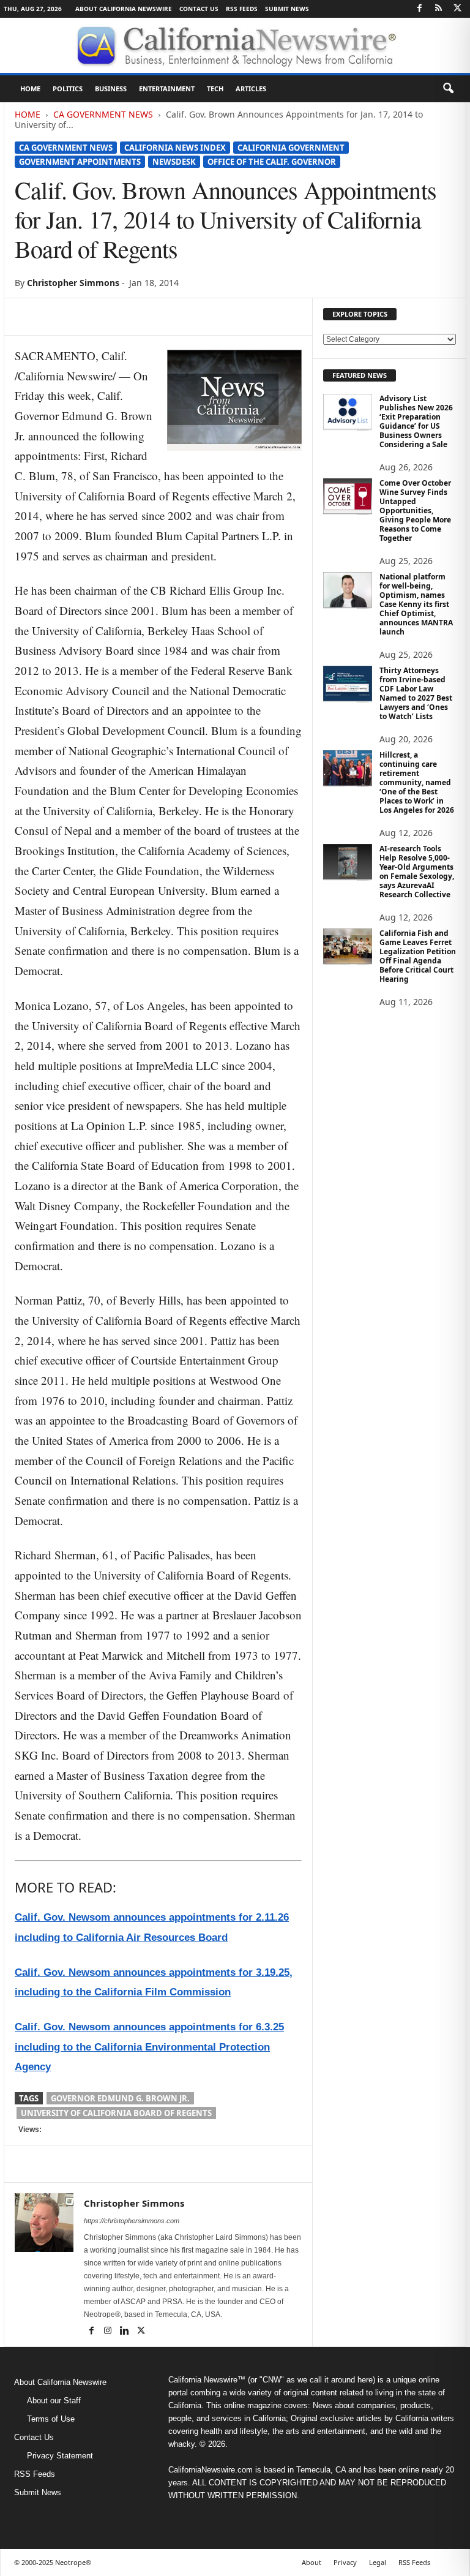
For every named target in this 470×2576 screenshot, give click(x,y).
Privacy (345, 2562)
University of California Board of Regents (116, 2113)
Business (111, 89)
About (311, 2562)
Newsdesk (174, 162)
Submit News (287, 9)
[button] (448, 89)
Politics (68, 89)
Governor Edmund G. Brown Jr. (120, 2098)
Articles (251, 89)
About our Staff (54, 2401)
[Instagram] (109, 2332)
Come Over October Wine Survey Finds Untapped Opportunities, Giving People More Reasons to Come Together (415, 510)
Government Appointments (80, 162)
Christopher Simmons (73, 283)
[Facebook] (419, 9)
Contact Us (199, 9)
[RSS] (438, 9)
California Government (291, 148)
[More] (168, 317)
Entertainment (167, 89)
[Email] (140, 317)
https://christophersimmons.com (132, 2221)
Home (30, 89)
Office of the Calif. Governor (272, 162)
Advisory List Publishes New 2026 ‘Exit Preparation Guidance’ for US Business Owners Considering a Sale (416, 421)
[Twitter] (457, 9)
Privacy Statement (60, 2456)
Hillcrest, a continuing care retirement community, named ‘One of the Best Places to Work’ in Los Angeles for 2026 (417, 782)
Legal (378, 2562)
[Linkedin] (111, 317)
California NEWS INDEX (175, 148)
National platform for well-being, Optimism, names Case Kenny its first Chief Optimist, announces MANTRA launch (416, 604)
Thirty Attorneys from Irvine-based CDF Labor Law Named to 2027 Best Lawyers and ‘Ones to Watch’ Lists (416, 693)
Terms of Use (51, 2419)
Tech (215, 89)
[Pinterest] (83, 317)
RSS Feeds (242, 9)
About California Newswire (124, 9)
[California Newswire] (235, 45)
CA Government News (103, 114)
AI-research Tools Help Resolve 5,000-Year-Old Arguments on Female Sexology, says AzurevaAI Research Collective (417, 872)
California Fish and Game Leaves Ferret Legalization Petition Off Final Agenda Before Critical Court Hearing (418, 956)
